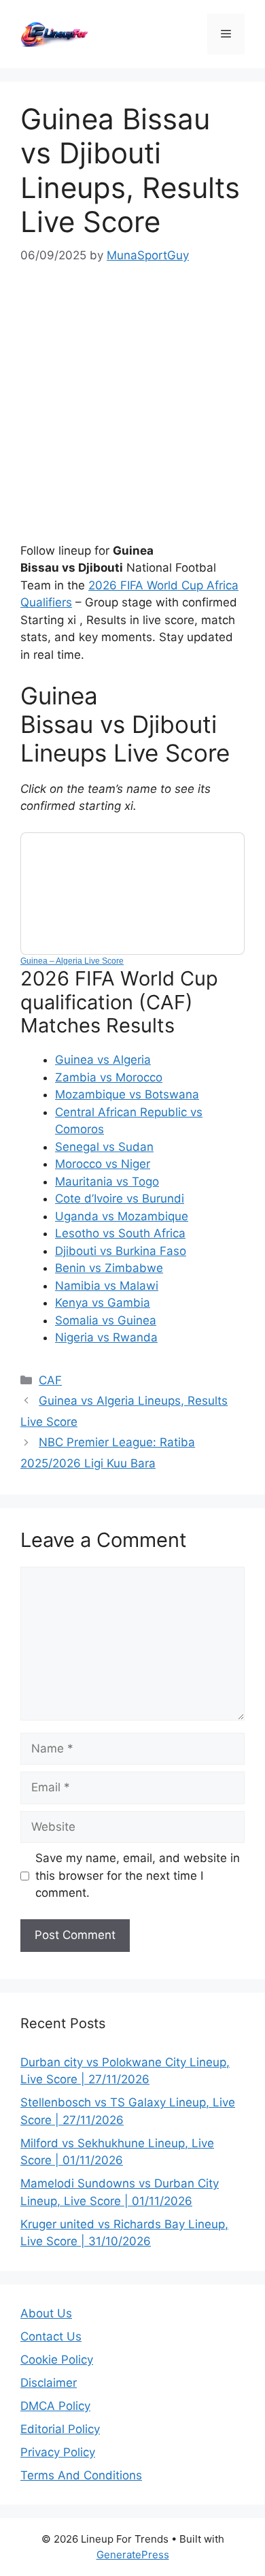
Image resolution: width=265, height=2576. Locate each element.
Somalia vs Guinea (106, 1320)
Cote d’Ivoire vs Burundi (120, 1199)
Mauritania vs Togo (107, 1181)
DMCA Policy (55, 2406)
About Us (46, 2313)
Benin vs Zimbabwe (109, 1268)
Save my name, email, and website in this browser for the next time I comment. (138, 1875)
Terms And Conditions (81, 2475)
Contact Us (51, 2336)
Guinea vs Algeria (103, 1060)
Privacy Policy (58, 2452)
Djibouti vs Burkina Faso (121, 1251)
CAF (50, 1380)
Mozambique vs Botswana (127, 1094)
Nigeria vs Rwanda (106, 1337)
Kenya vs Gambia (103, 1303)
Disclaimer (49, 2383)
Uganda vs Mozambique (122, 1216)
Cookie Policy (57, 2360)
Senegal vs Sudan (104, 1147)
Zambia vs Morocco (109, 1077)
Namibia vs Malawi (107, 1286)
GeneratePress (133, 2555)
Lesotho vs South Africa (120, 1233)
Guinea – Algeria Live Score (72, 961)
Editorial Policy (60, 2429)
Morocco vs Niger (103, 1164)
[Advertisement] (132, 404)
